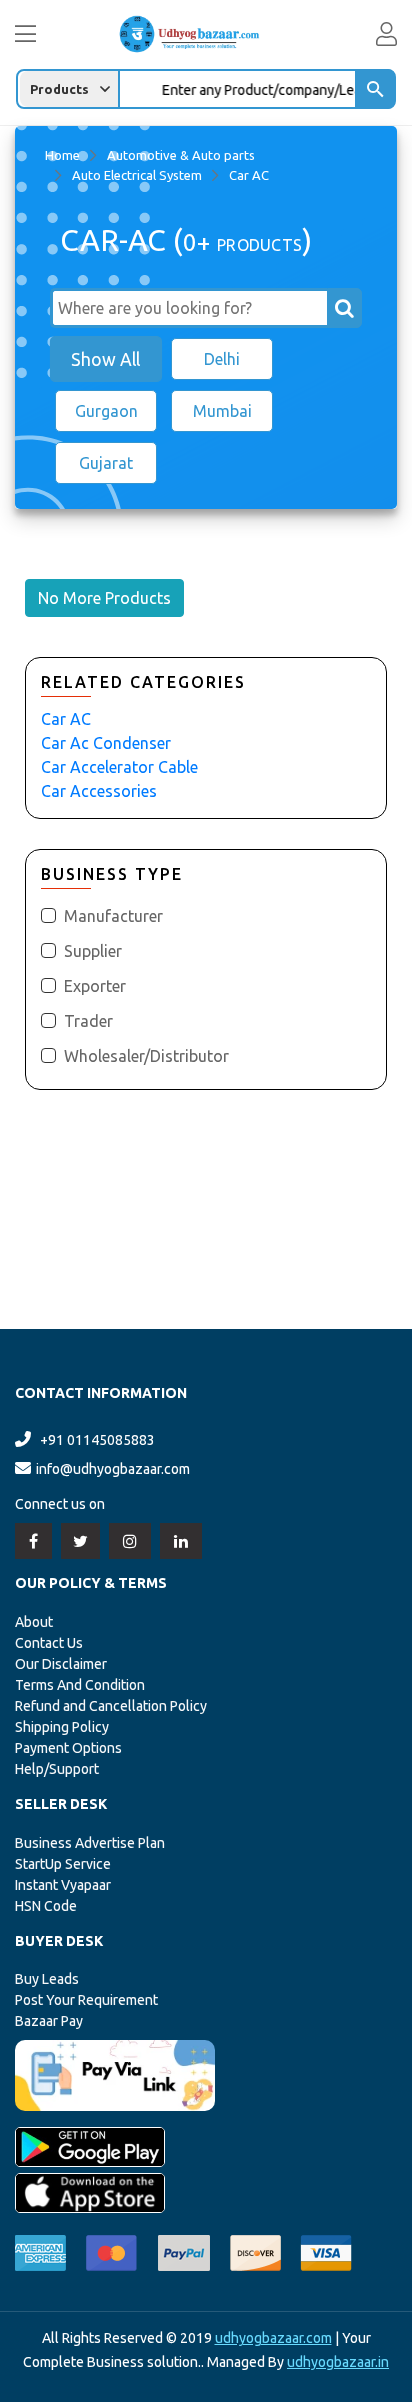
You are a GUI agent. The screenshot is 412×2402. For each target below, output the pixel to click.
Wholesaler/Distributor (146, 1056)
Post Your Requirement (86, 2000)
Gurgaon (106, 411)
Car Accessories (99, 791)
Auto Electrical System (137, 175)
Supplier (93, 951)
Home (62, 155)
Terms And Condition (80, 1685)
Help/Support (57, 1769)
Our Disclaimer (61, 1664)
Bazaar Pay (49, 2021)
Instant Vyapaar (63, 1885)
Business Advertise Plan (90, 1843)
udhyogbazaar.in (338, 2362)
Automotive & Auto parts (181, 155)
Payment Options (68, 1748)
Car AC (66, 719)
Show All (105, 359)
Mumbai (222, 411)
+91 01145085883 (97, 1440)
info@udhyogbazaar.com (113, 1469)
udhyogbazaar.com (273, 2338)
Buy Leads (47, 1979)
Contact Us (49, 1643)
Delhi (222, 359)
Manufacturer (113, 916)
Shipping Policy (62, 1727)
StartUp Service (63, 1864)
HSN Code (46, 1906)
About (34, 1622)
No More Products (104, 598)
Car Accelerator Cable (119, 767)
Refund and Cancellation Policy (111, 1706)
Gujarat (106, 463)
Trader (88, 1021)
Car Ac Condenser (106, 743)
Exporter (95, 986)
